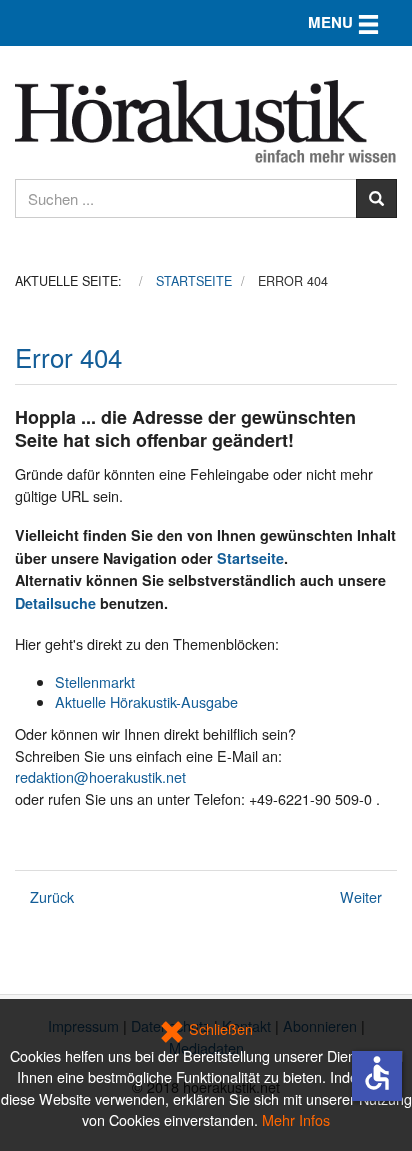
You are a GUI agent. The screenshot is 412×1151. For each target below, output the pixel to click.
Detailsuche (55, 603)
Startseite (250, 558)
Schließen (219, 1028)
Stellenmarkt (95, 681)
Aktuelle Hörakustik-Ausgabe (146, 701)
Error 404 (68, 356)
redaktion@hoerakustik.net (100, 776)
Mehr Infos (296, 1119)
